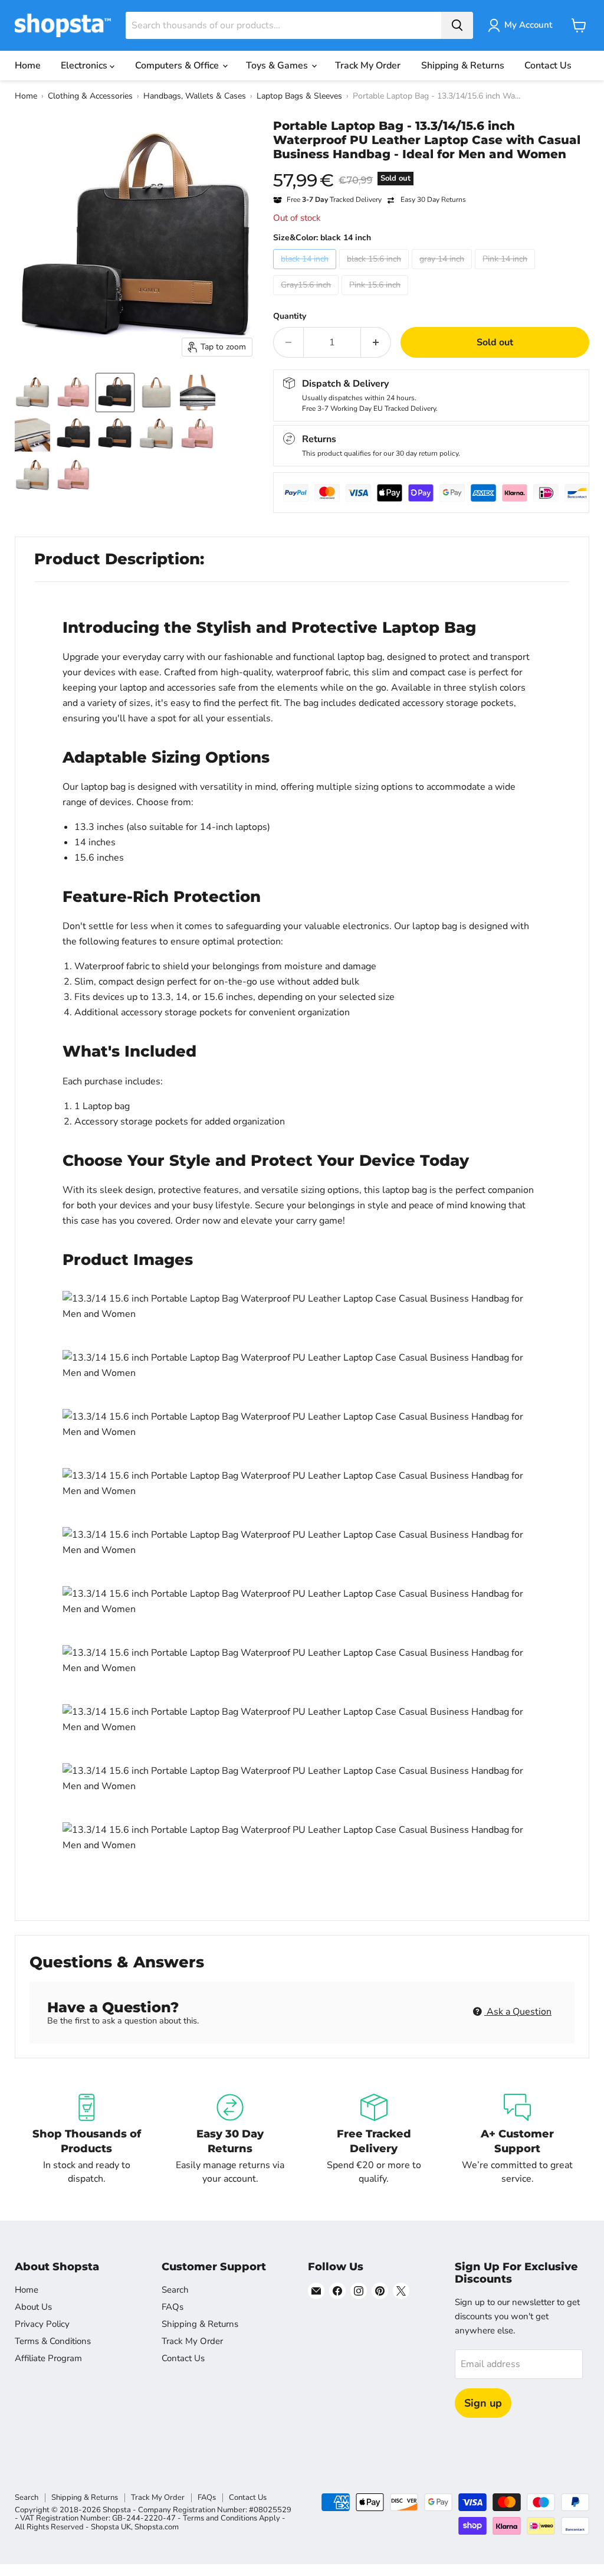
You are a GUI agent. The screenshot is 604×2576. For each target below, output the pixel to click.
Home (28, 66)
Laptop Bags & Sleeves (299, 96)
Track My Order (368, 66)
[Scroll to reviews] (431, 169)
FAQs (173, 2307)
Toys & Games (278, 66)
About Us (33, 2307)
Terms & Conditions (53, 2341)
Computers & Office (178, 66)
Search (175, 2290)
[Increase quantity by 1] (376, 342)
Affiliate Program (48, 2358)
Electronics (85, 66)
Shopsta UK (111, 2527)
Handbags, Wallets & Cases (195, 96)
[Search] (457, 25)
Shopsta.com (157, 2527)
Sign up (483, 2403)
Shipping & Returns (463, 66)
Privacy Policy (42, 2324)
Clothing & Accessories (90, 96)
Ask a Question (518, 2012)
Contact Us (548, 66)
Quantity (290, 316)
